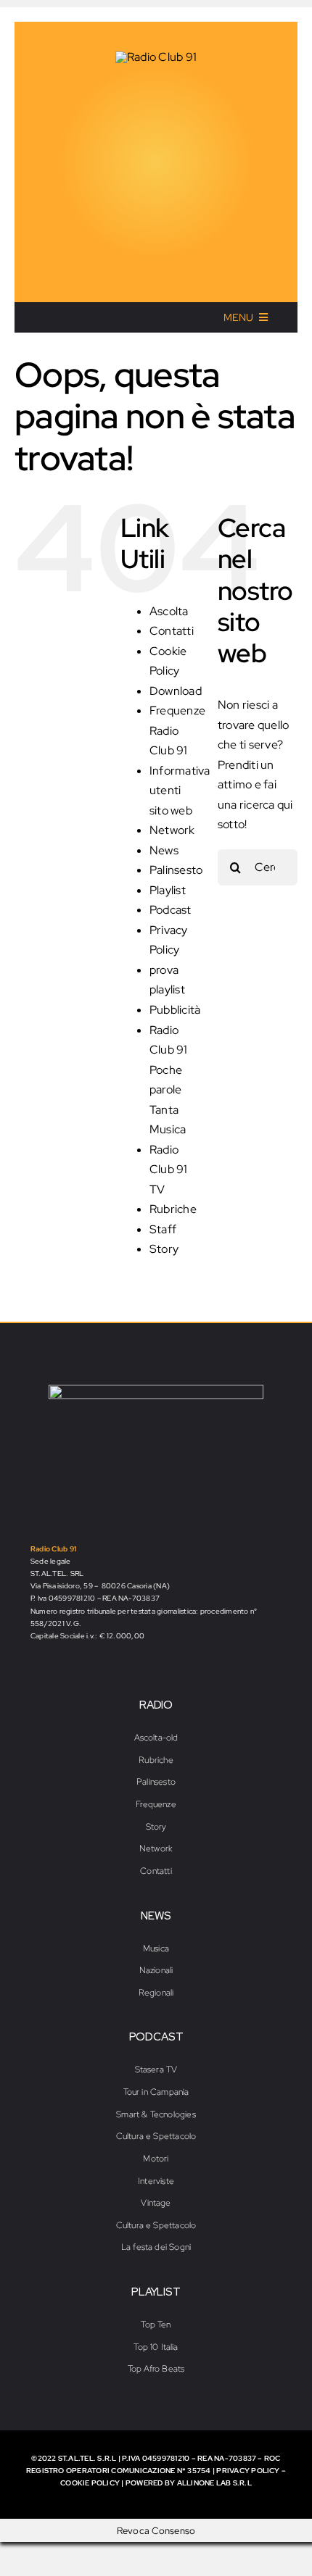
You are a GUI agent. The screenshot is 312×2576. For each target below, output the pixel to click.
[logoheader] (156, 57)
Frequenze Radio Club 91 (177, 730)
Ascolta (169, 611)
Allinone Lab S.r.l (214, 2483)
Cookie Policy (90, 2483)
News (164, 850)
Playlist (168, 890)
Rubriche (173, 1209)
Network (172, 830)
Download (176, 691)
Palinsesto (176, 870)
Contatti (172, 631)
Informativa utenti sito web (180, 791)
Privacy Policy (248, 2471)
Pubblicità (175, 1010)
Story (164, 1249)
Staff (163, 1229)
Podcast (171, 910)
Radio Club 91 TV (169, 1170)
